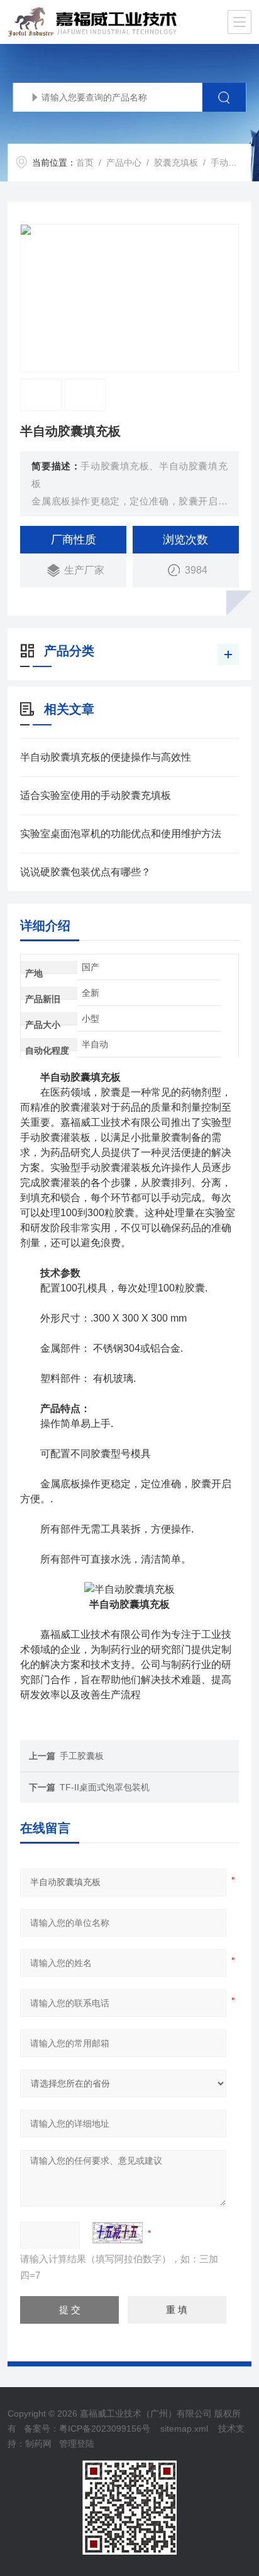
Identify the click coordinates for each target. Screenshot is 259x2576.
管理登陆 (77, 2444)
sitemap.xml (184, 2429)
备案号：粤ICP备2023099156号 (87, 2429)
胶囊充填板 (176, 163)
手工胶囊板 (82, 1756)
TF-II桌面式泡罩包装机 (105, 1787)
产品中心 (124, 163)
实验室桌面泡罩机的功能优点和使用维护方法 (121, 834)
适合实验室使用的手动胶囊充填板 (96, 795)
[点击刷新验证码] (118, 2233)
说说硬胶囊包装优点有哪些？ (85, 872)
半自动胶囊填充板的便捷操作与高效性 (106, 757)
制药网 (38, 2444)
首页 (85, 163)
